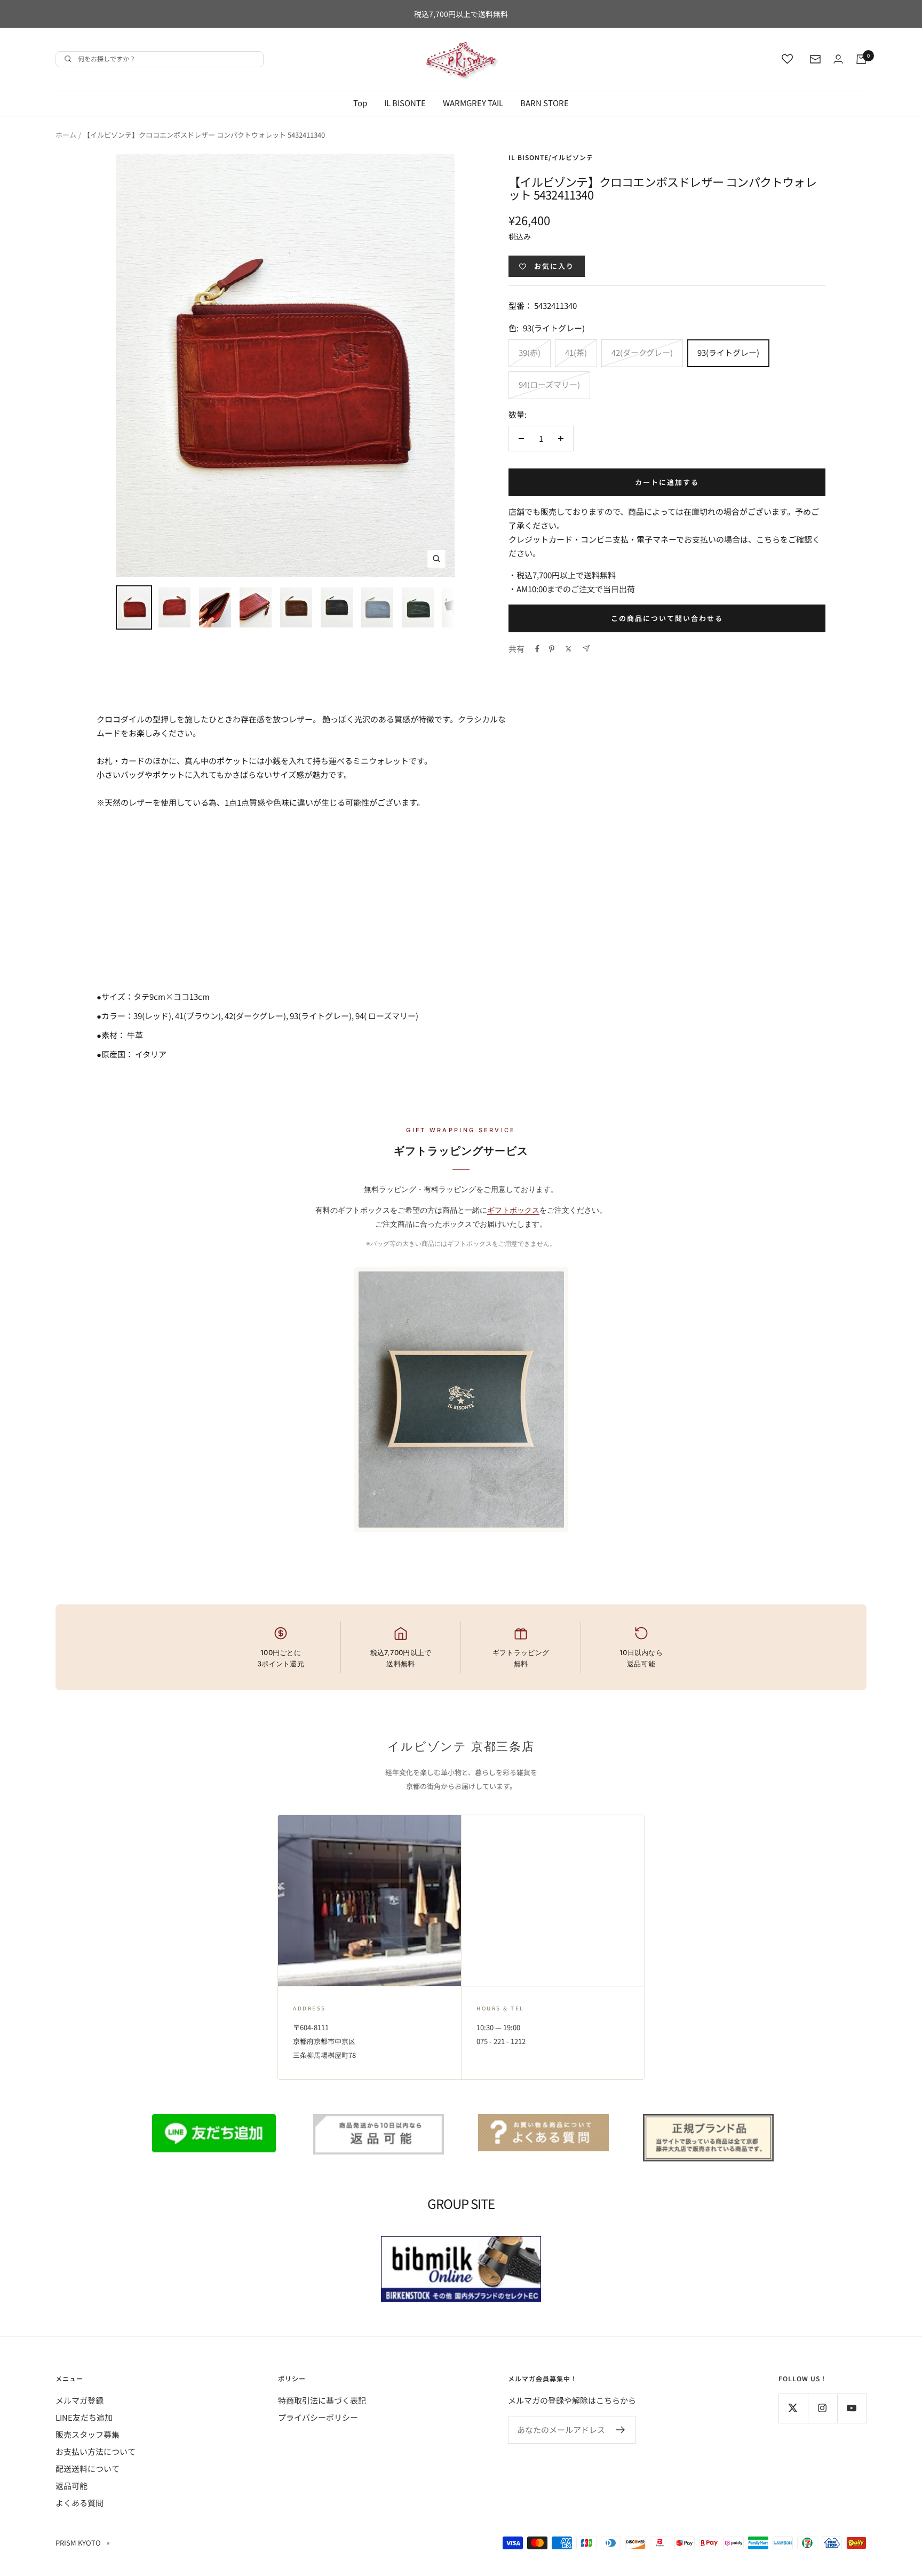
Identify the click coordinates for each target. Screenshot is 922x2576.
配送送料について (88, 2468)
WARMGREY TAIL (473, 103)
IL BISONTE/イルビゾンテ (551, 157)
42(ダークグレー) (642, 352)
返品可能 (71, 2486)
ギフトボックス (513, 1210)
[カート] (861, 59)
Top (360, 103)
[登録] (621, 2430)
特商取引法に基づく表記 (322, 2400)
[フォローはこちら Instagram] (822, 2408)
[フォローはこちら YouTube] (852, 2408)
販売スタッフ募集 (88, 2434)
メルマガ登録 (80, 2400)
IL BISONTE (405, 103)
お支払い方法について (96, 2451)
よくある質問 (80, 2503)
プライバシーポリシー (318, 2417)
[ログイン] (838, 59)
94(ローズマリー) (549, 384)
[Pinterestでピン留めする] (552, 649)
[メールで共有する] (586, 649)
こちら (768, 539)
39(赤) (530, 352)
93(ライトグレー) (728, 352)
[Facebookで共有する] (537, 649)
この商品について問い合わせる (667, 618)
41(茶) (576, 352)
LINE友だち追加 (84, 2417)
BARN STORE (545, 103)
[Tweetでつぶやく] (569, 649)
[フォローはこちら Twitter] (793, 2408)
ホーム (66, 135)
